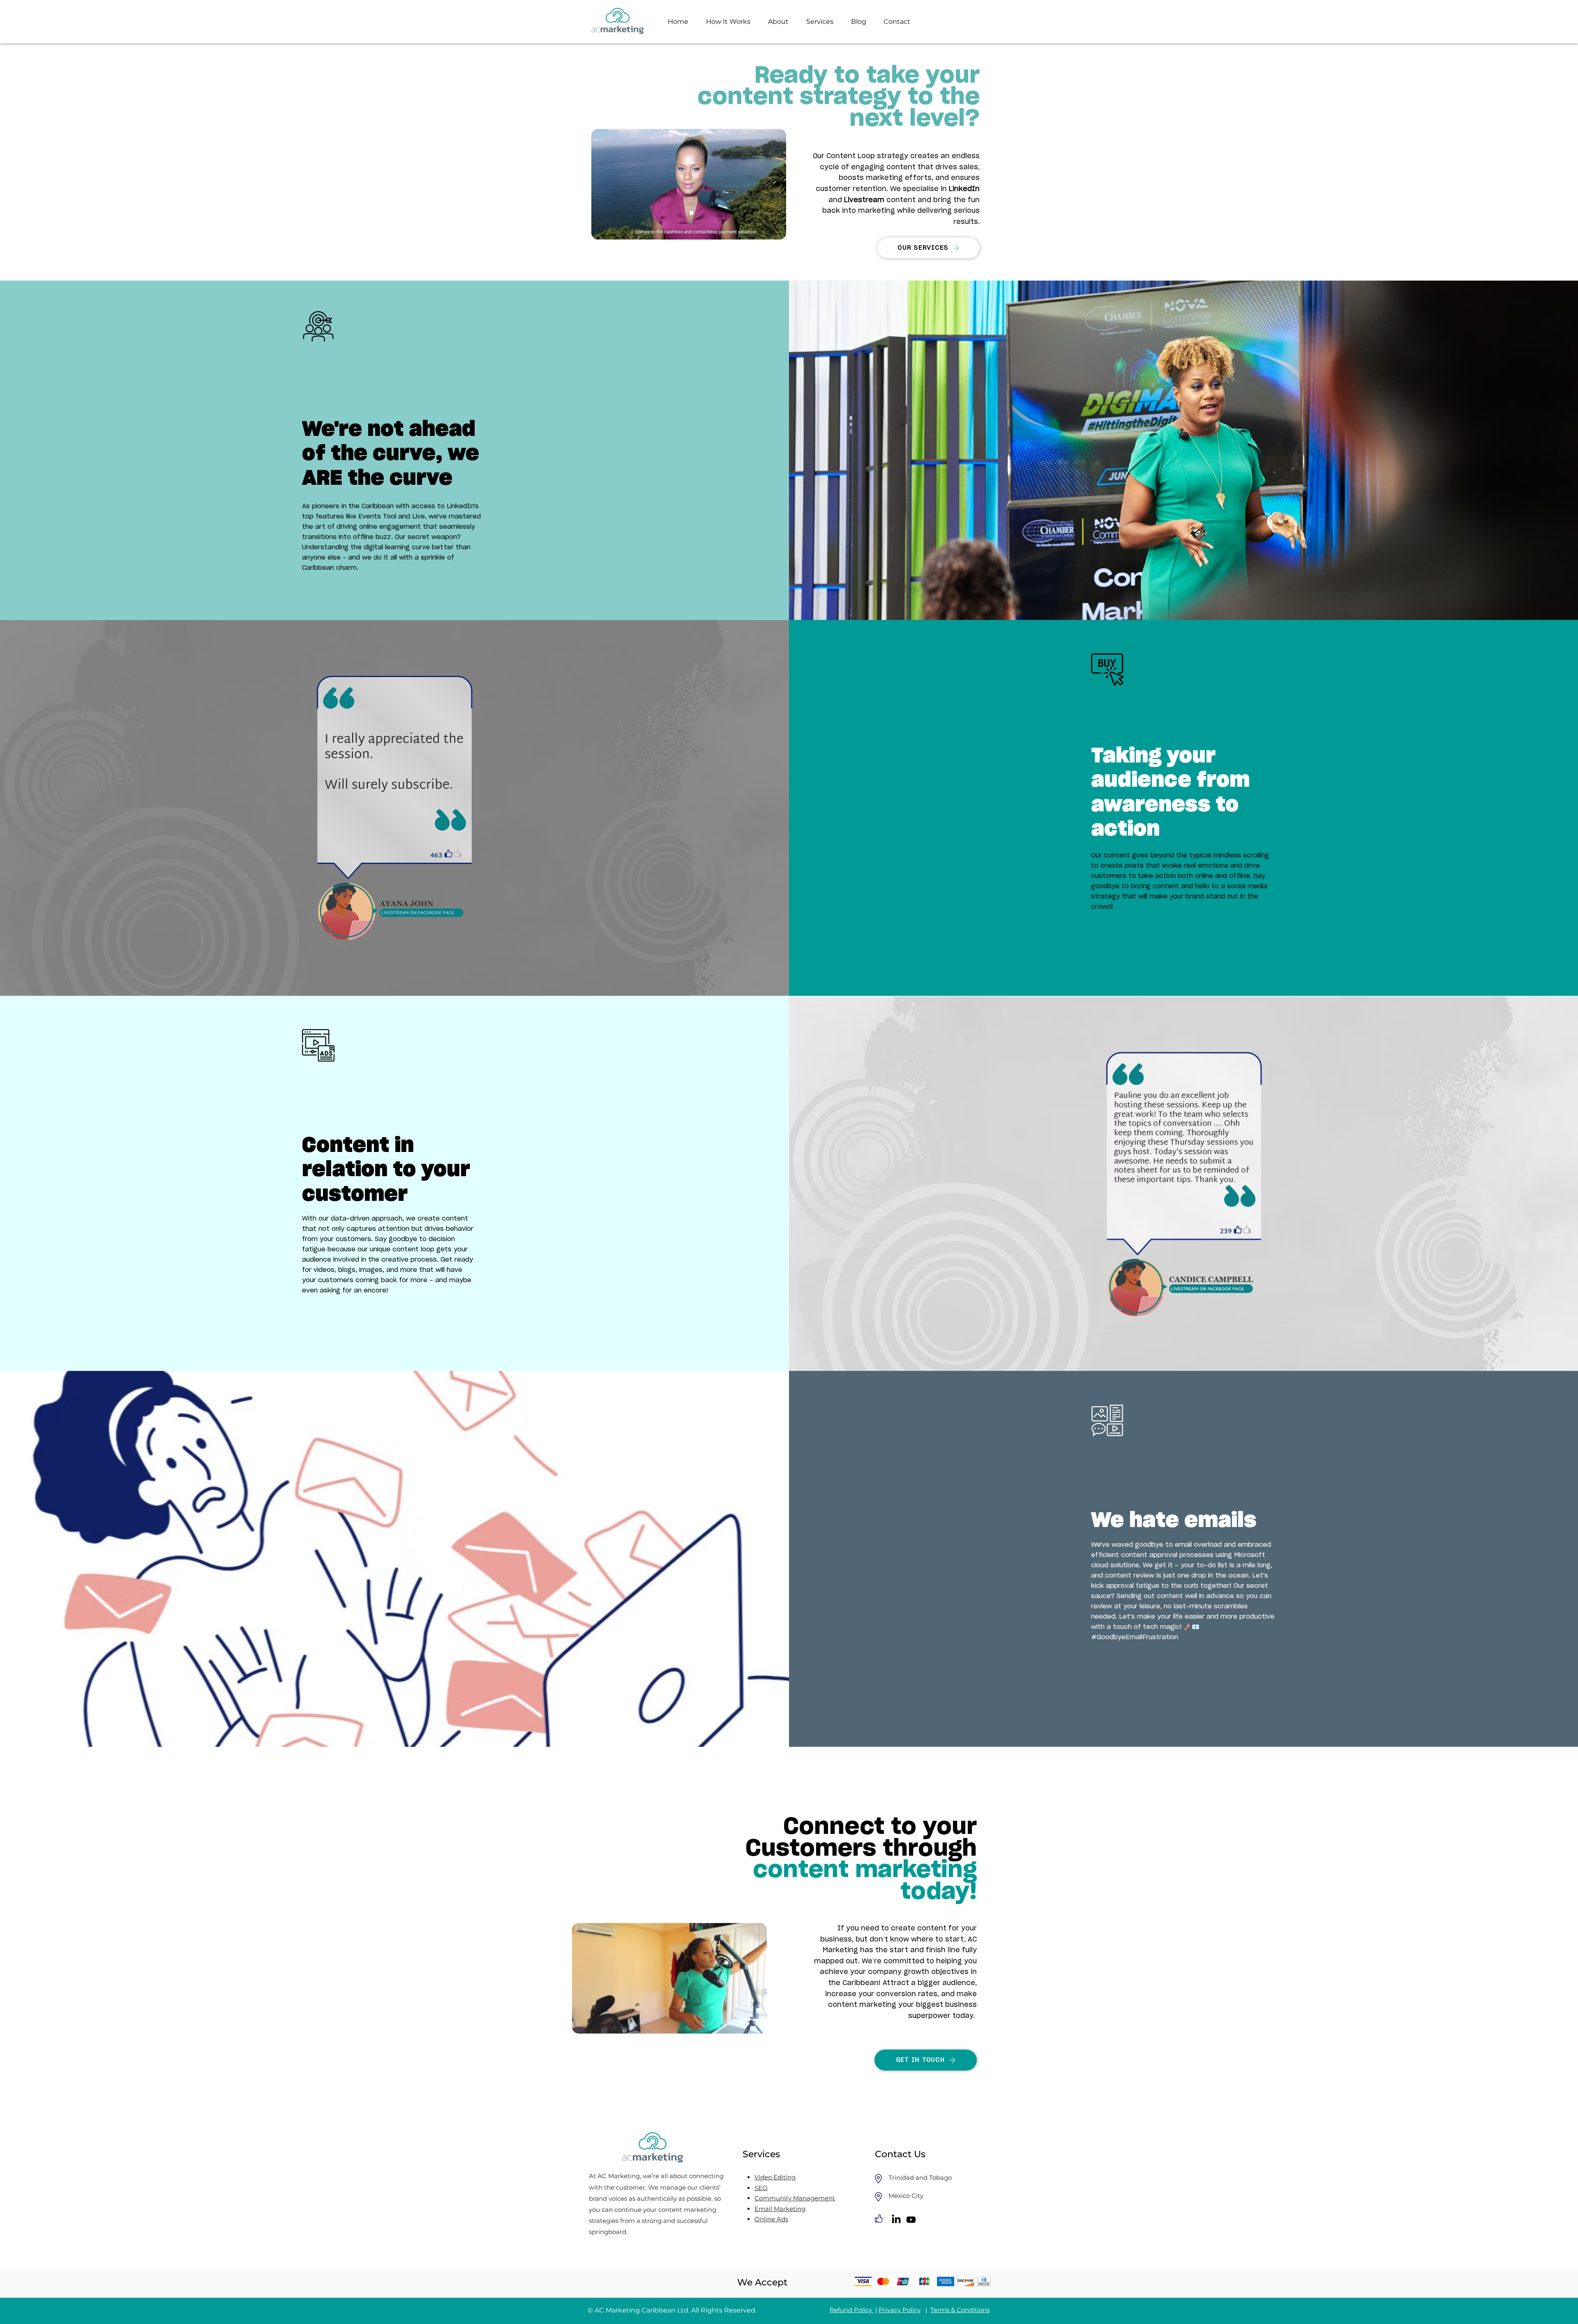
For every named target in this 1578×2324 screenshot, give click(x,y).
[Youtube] (911, 2220)
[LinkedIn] (896, 2220)
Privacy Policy (900, 2310)
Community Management (795, 2198)
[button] (776, 230)
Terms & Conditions (960, 2310)
